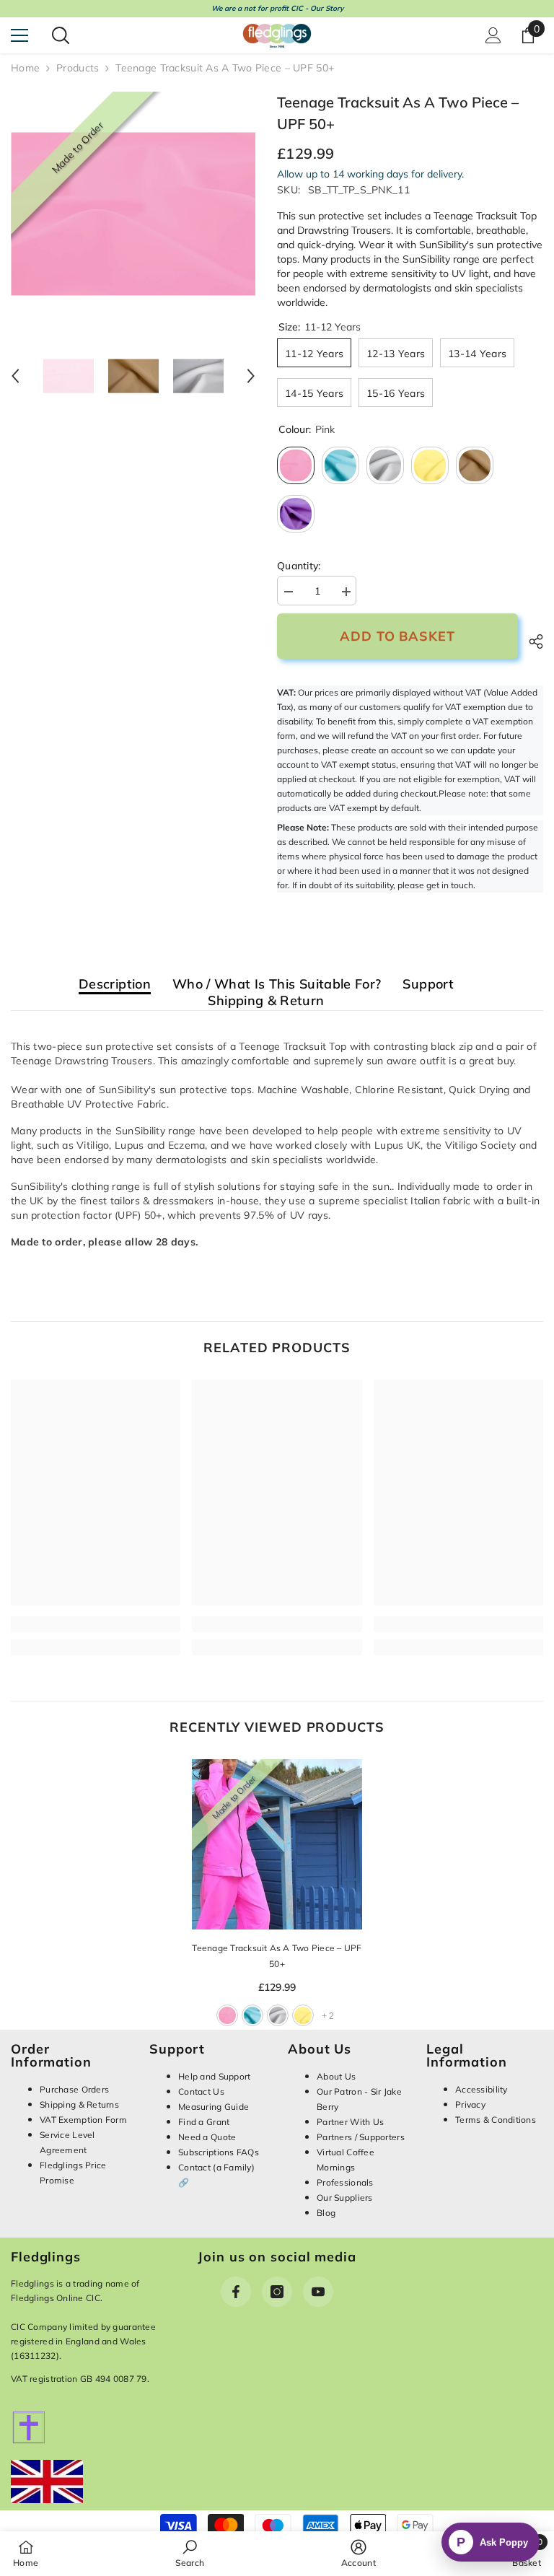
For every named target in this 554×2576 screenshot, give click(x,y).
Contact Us (201, 2091)
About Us (336, 2076)
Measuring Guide (214, 2107)
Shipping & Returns (79, 2104)
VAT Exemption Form (83, 2120)
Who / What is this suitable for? (277, 985)
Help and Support (214, 2076)
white (278, 2015)
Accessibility (482, 2089)
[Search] (61, 35)
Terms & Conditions (496, 2120)
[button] (15, 376)
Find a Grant (204, 2122)
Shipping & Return (266, 1001)
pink (227, 2015)
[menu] (19, 35)
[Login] (493, 35)
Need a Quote (207, 2137)
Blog (326, 2213)
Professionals (345, 2182)
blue (252, 2015)
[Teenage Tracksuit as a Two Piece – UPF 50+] (277, 1844)
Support (428, 985)
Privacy (470, 2104)
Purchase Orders (74, 2089)
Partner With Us (350, 2122)
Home (25, 68)
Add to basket (397, 636)
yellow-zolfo (303, 2015)
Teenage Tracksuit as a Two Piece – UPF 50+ (277, 1956)
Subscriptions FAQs (219, 2152)
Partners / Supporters (361, 2137)
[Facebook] (236, 2292)
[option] (133, 214)
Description (115, 985)
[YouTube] (318, 2292)
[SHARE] (531, 641)
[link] (96, 1624)
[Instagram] (277, 2292)
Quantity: (299, 566)
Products (78, 68)
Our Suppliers (345, 2198)
